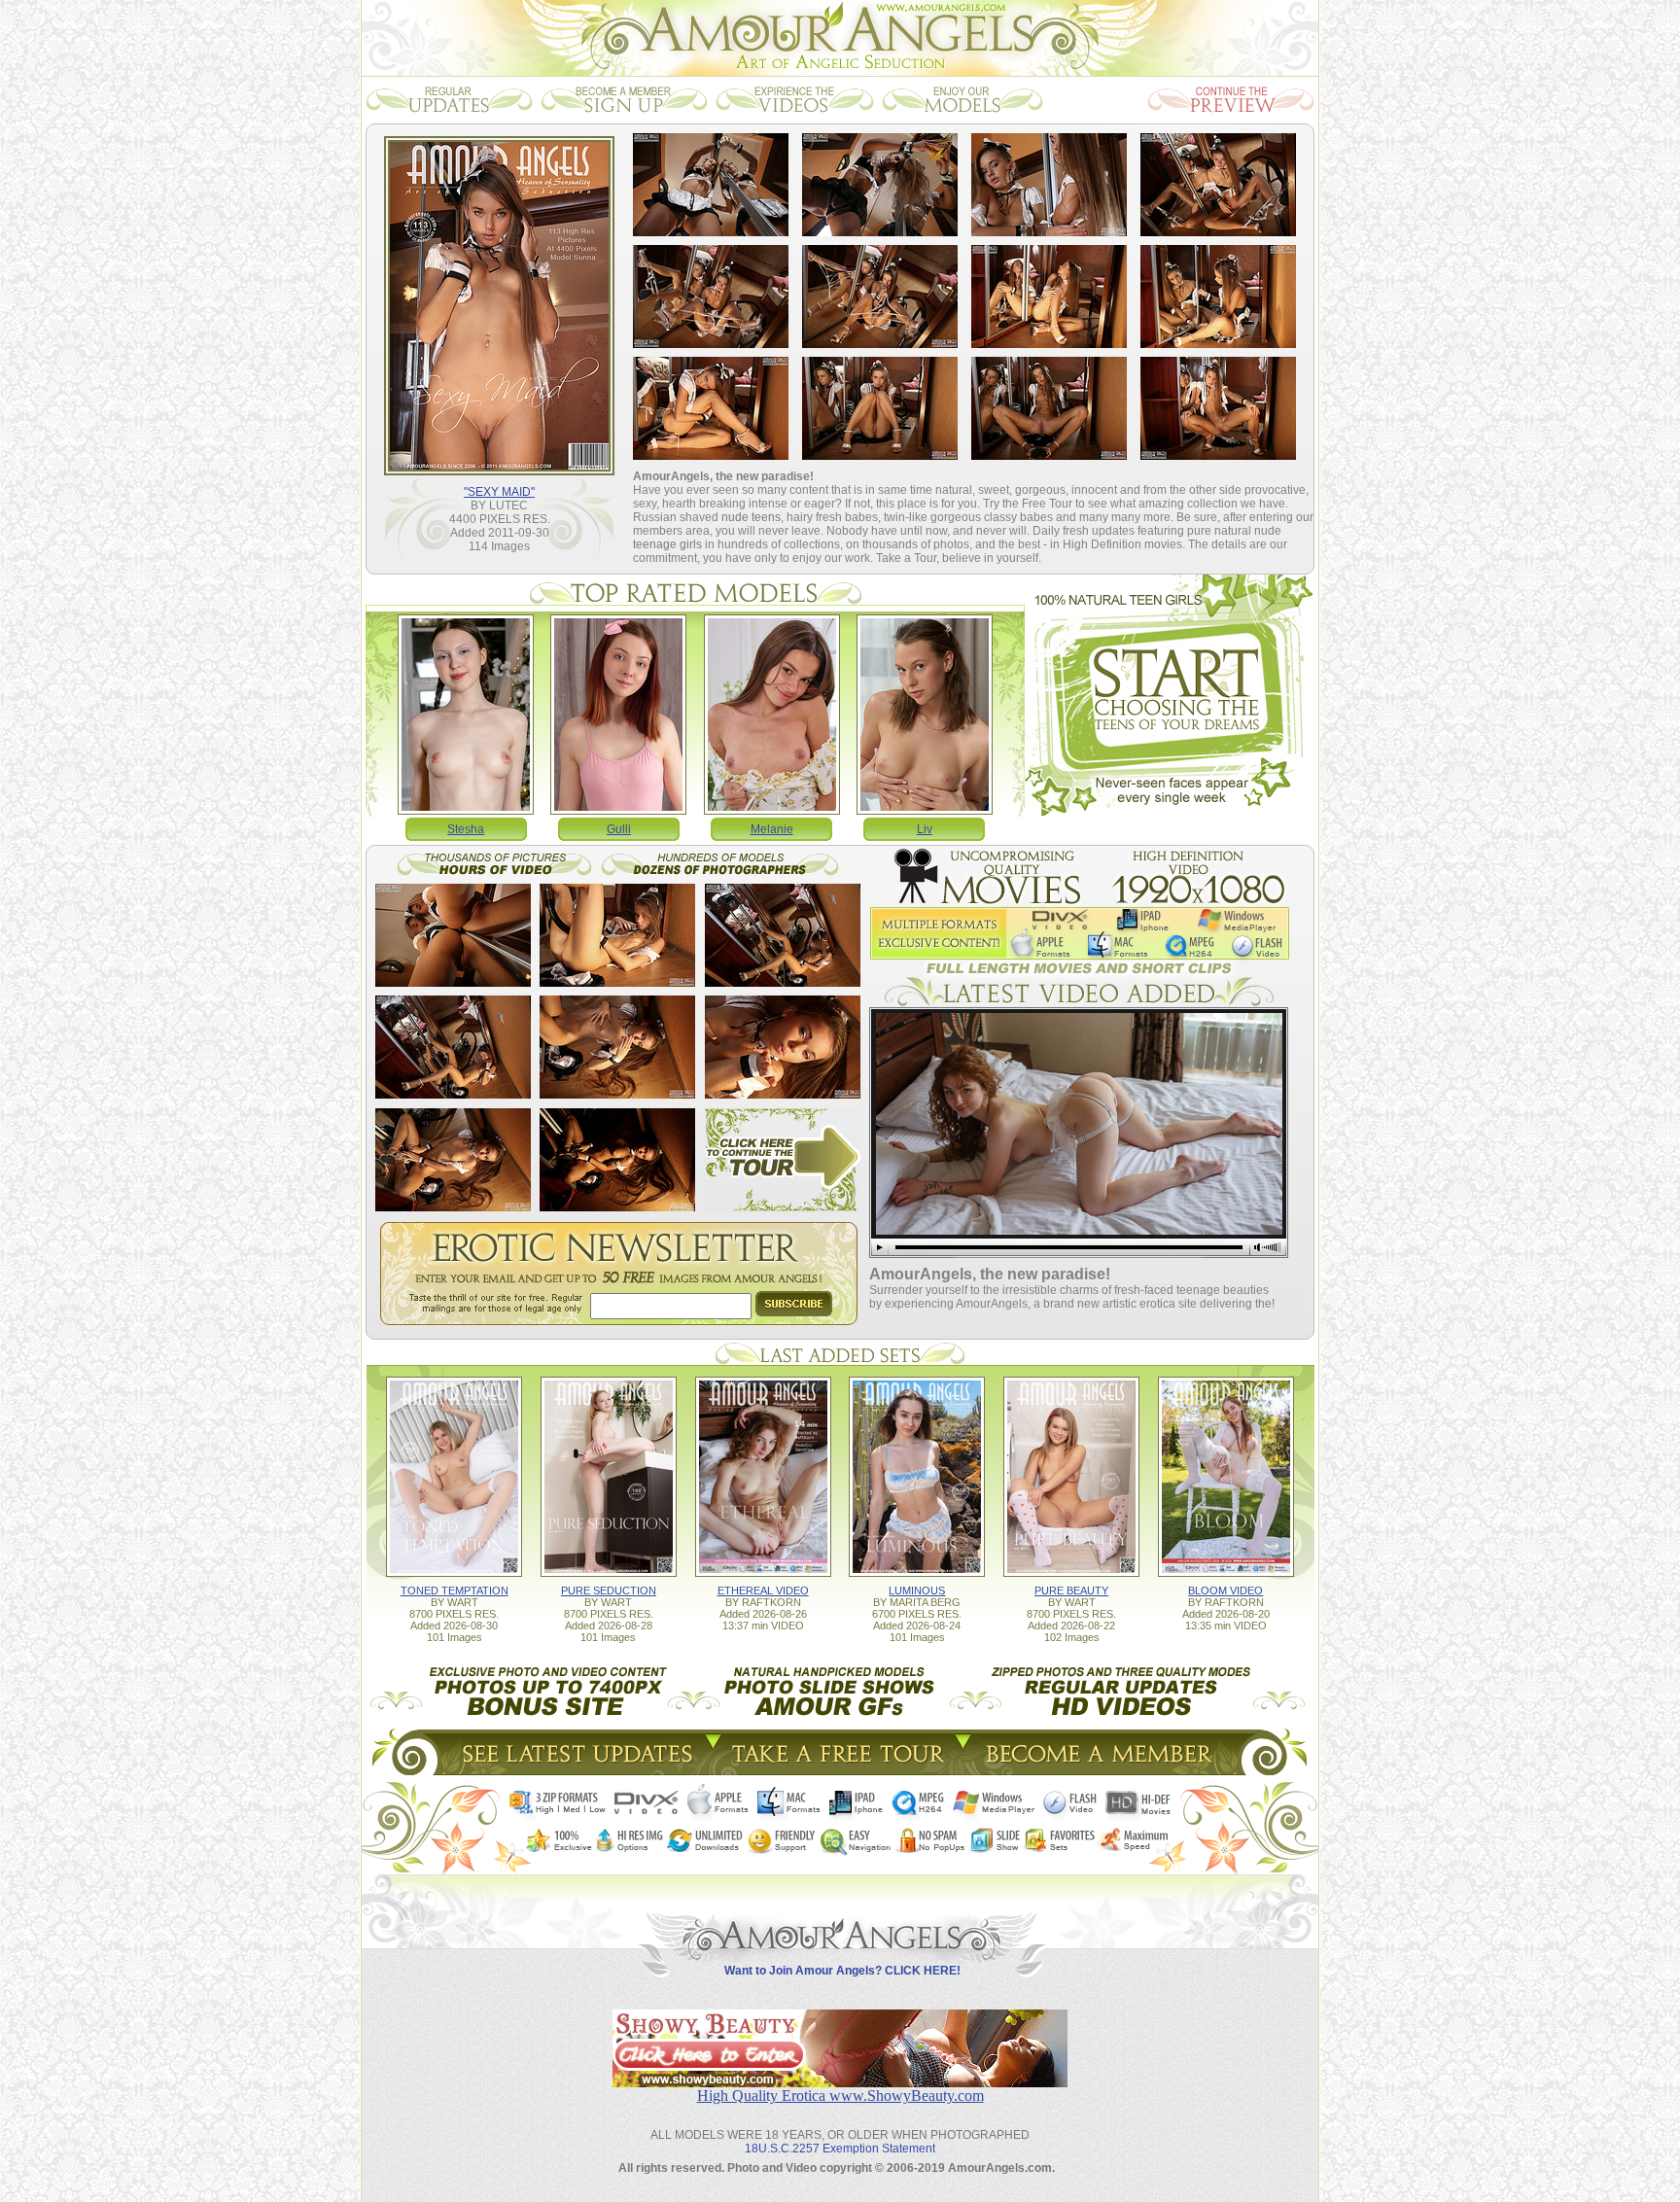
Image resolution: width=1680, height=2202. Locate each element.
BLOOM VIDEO (1225, 1590)
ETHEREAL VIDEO (763, 1590)
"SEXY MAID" (499, 492)
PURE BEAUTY (1071, 1590)
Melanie (772, 829)
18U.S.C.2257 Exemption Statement (840, 2149)
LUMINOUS (917, 1590)
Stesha (466, 829)
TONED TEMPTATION (455, 1590)
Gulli (619, 829)
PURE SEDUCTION (609, 1590)
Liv (925, 829)
